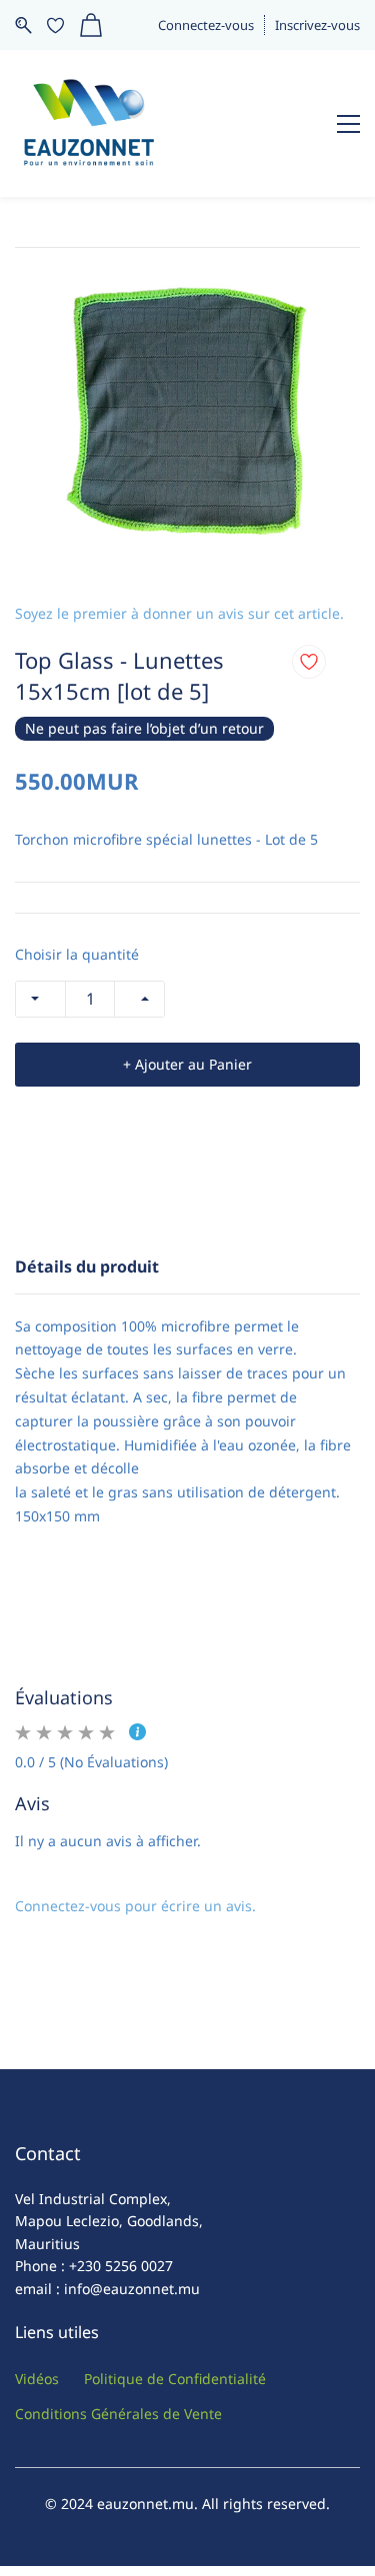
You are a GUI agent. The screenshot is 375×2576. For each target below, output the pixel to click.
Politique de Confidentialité (175, 2379)
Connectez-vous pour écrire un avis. (135, 1906)
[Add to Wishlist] (309, 662)
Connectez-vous (206, 25)
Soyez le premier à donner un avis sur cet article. (179, 613)
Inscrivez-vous (317, 25)
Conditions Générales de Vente (118, 2414)
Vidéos (37, 2379)
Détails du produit (87, 1267)
